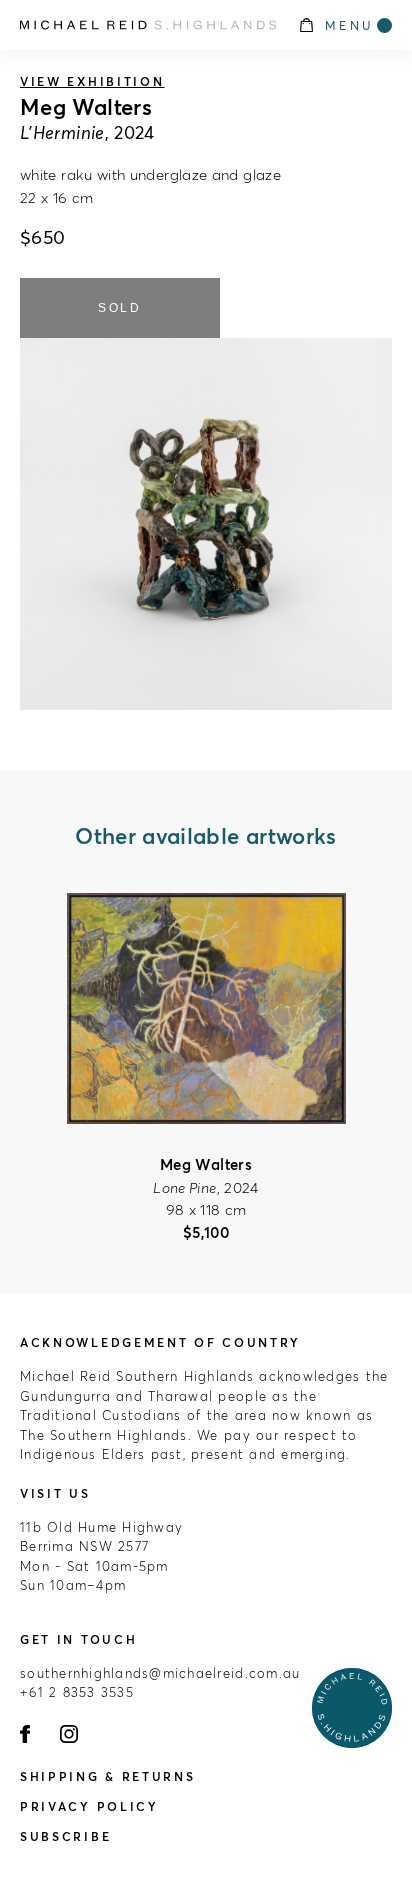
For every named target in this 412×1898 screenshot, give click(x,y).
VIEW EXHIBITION (92, 81)
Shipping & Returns (108, 1776)
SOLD (120, 308)
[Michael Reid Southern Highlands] (148, 25)
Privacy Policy (89, 1806)
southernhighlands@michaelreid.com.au (160, 1673)
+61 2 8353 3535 (77, 1692)
